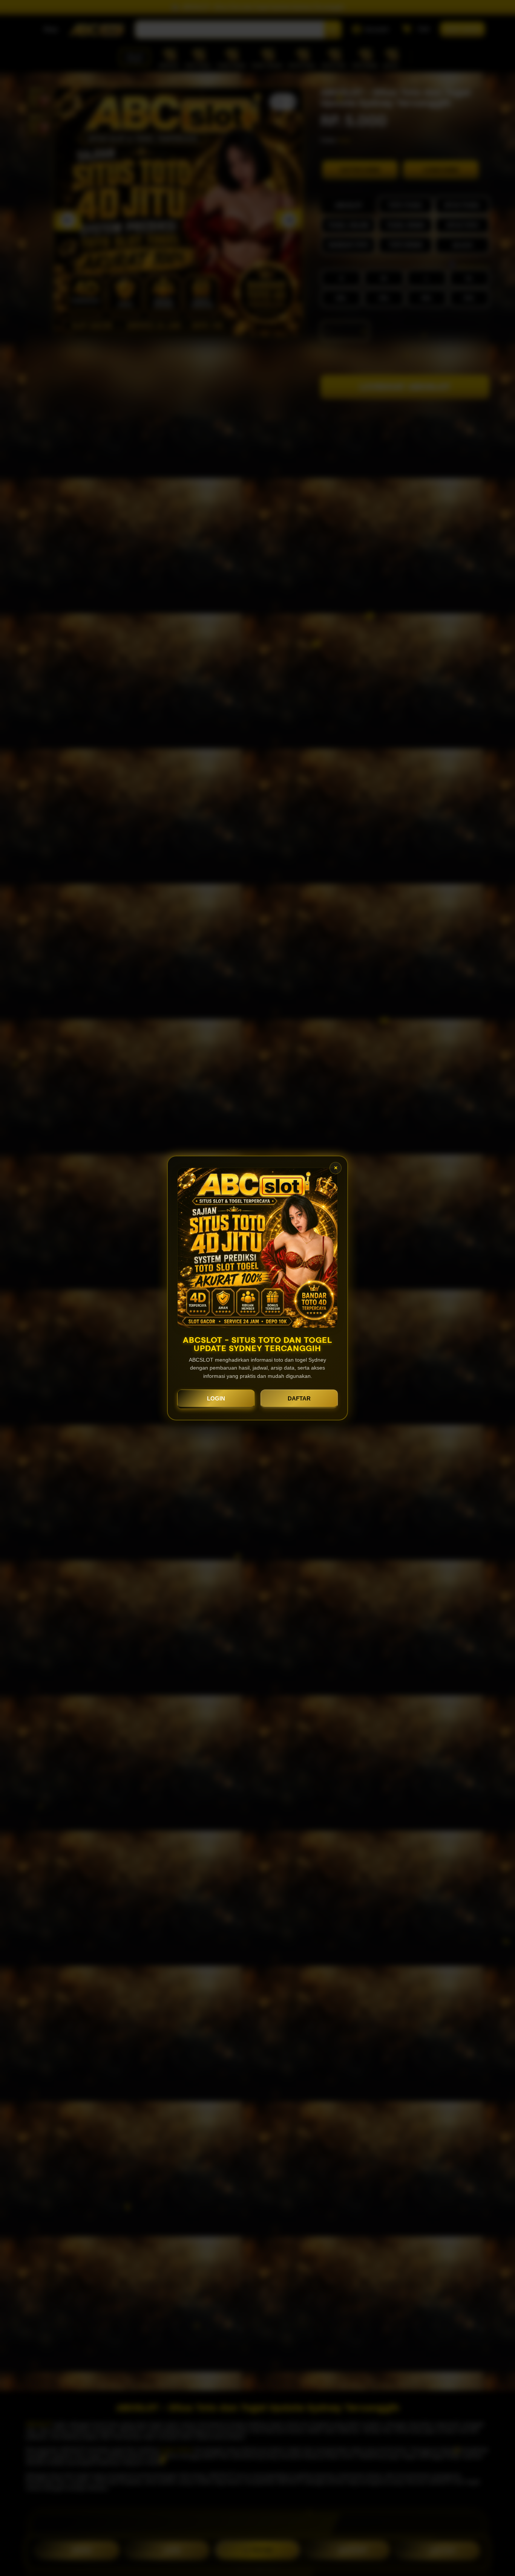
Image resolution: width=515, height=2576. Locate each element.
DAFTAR (299, 1398)
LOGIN (216, 1398)
